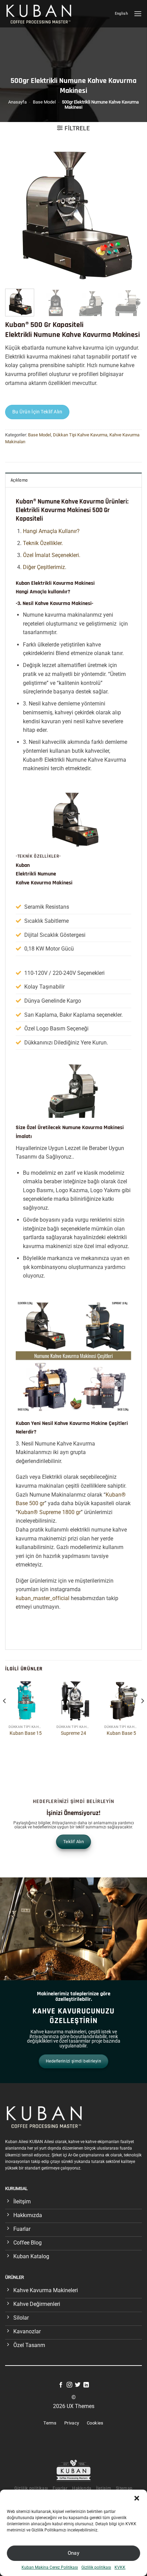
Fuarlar (60, 2488)
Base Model (44, 102)
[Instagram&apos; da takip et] (69, 2385)
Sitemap (124, 2488)
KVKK (120, 2567)
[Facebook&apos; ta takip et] (61, 2385)
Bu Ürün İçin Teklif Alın (37, 412)
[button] (137, 2498)
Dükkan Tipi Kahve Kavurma (80, 435)
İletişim (104, 2488)
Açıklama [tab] (19, 480)
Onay (74, 2553)
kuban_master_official (43, 1598)
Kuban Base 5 (121, 1733)
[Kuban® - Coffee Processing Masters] (41, 14)
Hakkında (82, 2488)
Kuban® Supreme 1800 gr (49, 1512)
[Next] (131, 215)
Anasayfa (17, 102)
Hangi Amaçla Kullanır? (51, 531)
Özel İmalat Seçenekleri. (52, 555)
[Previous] (16, 215)
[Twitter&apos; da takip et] (78, 2385)
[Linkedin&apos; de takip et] (86, 2385)
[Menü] (138, 14)
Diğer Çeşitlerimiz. (45, 567)
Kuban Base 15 (26, 1733)
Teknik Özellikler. (43, 543)
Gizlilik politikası (96, 2567)
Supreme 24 (73, 1733)
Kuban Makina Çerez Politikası (50, 2567)
